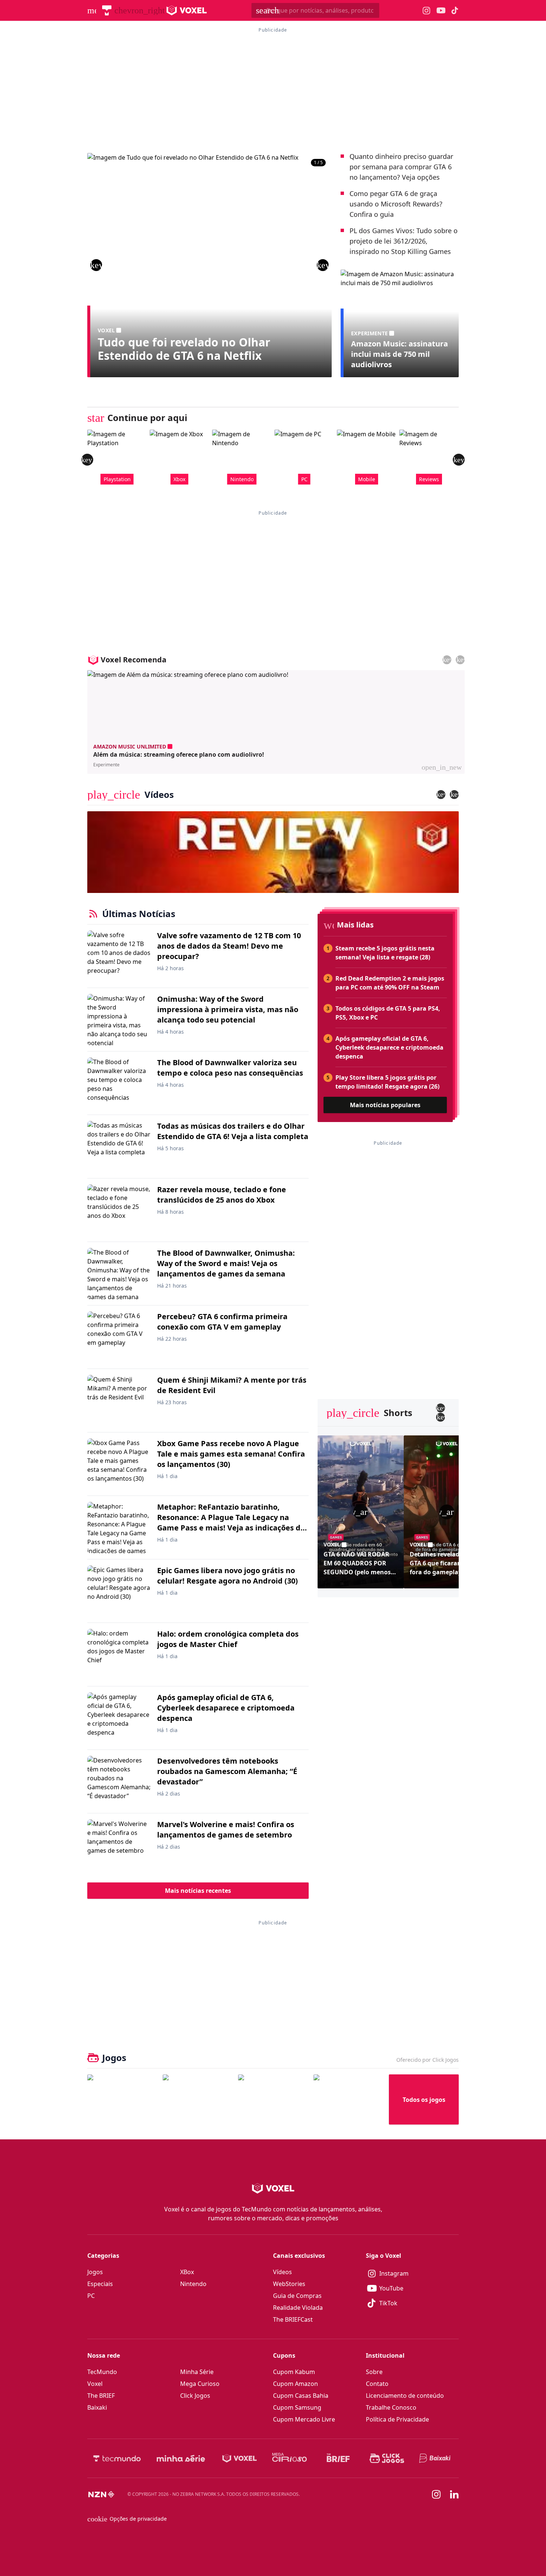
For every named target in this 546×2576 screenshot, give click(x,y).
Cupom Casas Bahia (301, 2396)
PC (91, 2296)
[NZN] (101, 2494)
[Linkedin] (454, 2495)
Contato (377, 2384)
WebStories (289, 2284)
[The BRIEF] (338, 2458)
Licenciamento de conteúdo (405, 2396)
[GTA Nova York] (273, 2099)
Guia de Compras (297, 2296)
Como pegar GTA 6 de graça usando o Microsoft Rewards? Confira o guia (396, 204)
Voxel (95, 2384)
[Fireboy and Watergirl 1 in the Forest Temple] (122, 2099)
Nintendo (193, 2284)
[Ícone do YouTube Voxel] (441, 11)
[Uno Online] (197, 2099)
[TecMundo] (107, 10)
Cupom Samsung (297, 2407)
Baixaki (97, 2407)
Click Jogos (195, 2396)
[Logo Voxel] (187, 10)
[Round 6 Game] (348, 2099)
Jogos (95, 2272)
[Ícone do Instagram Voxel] (427, 11)
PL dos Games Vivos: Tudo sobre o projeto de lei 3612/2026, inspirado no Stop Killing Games (404, 241)
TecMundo (102, 2372)
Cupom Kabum (294, 2372)
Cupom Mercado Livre (304, 2419)
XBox (187, 2272)
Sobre (374, 2372)
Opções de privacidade (127, 2519)
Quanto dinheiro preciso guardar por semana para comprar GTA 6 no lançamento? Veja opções (401, 167)
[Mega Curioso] (290, 2458)
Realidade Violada (298, 2308)
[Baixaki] (435, 2458)
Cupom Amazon (295, 2384)
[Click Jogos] (387, 2458)
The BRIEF (101, 2396)
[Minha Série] (181, 2458)
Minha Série (197, 2372)
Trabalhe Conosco (391, 2407)
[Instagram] (436, 2494)
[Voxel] (240, 2458)
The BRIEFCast (293, 2319)
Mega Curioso (200, 2384)
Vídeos (282, 2272)
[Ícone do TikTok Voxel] (455, 10)
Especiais (100, 2284)
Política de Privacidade (397, 2419)
